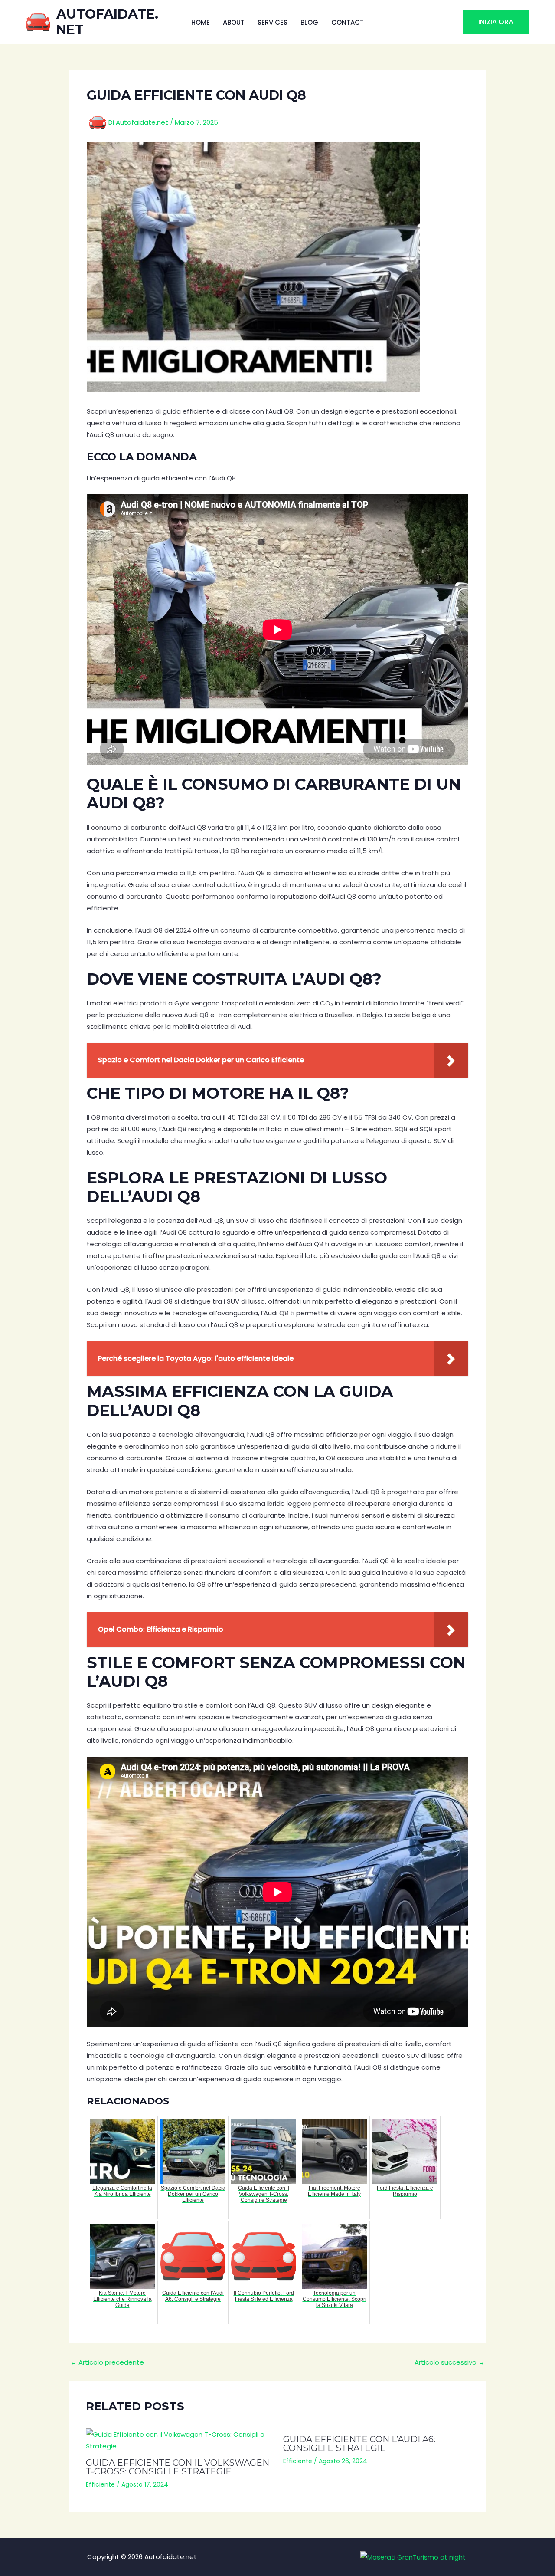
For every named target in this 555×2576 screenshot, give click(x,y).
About (234, 22)
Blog (309, 22)
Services (273, 22)
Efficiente (100, 2484)
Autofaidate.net (107, 22)
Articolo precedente (107, 2362)
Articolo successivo (450, 2362)
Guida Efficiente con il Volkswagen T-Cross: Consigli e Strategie (178, 2467)
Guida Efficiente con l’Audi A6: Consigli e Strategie (359, 2444)
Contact (348, 22)
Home (201, 22)
